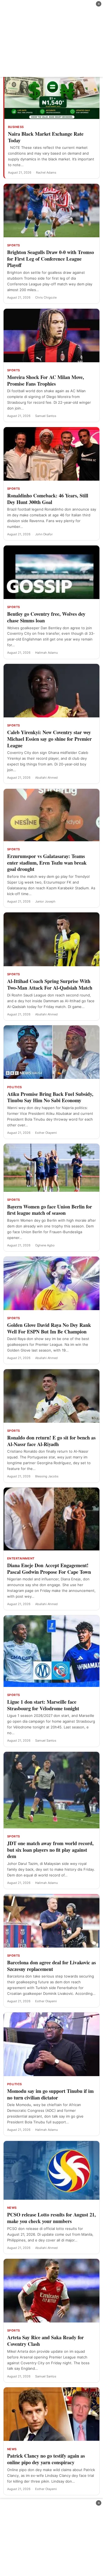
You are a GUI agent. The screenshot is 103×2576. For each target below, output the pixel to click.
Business (16, 127)
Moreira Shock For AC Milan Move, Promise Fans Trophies (46, 380)
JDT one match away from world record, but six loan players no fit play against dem (50, 1850)
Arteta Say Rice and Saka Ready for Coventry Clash (45, 2341)
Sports (14, 245)
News (12, 2208)
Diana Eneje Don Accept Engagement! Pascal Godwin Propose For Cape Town (49, 1569)
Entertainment (21, 1558)
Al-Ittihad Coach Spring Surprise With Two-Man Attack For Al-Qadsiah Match (50, 984)
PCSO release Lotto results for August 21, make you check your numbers (51, 2218)
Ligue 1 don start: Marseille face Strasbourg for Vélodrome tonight (43, 1705)
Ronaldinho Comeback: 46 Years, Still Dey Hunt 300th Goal (48, 499)
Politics (15, 1087)
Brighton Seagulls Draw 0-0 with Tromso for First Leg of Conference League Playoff (51, 259)
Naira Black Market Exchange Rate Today (46, 137)
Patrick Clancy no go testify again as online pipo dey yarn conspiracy (46, 2459)
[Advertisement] (51, 38)
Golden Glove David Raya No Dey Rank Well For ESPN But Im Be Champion (49, 1328)
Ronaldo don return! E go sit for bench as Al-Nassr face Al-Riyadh (51, 1441)
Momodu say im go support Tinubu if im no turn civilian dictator (50, 2094)
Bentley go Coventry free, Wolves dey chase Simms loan (46, 617)
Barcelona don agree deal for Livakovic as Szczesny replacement (51, 1966)
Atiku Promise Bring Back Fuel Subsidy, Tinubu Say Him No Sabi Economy (50, 1097)
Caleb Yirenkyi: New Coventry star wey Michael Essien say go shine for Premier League (49, 739)
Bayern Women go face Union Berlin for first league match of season (50, 1210)
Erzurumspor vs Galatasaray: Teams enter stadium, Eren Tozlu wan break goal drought (47, 863)
